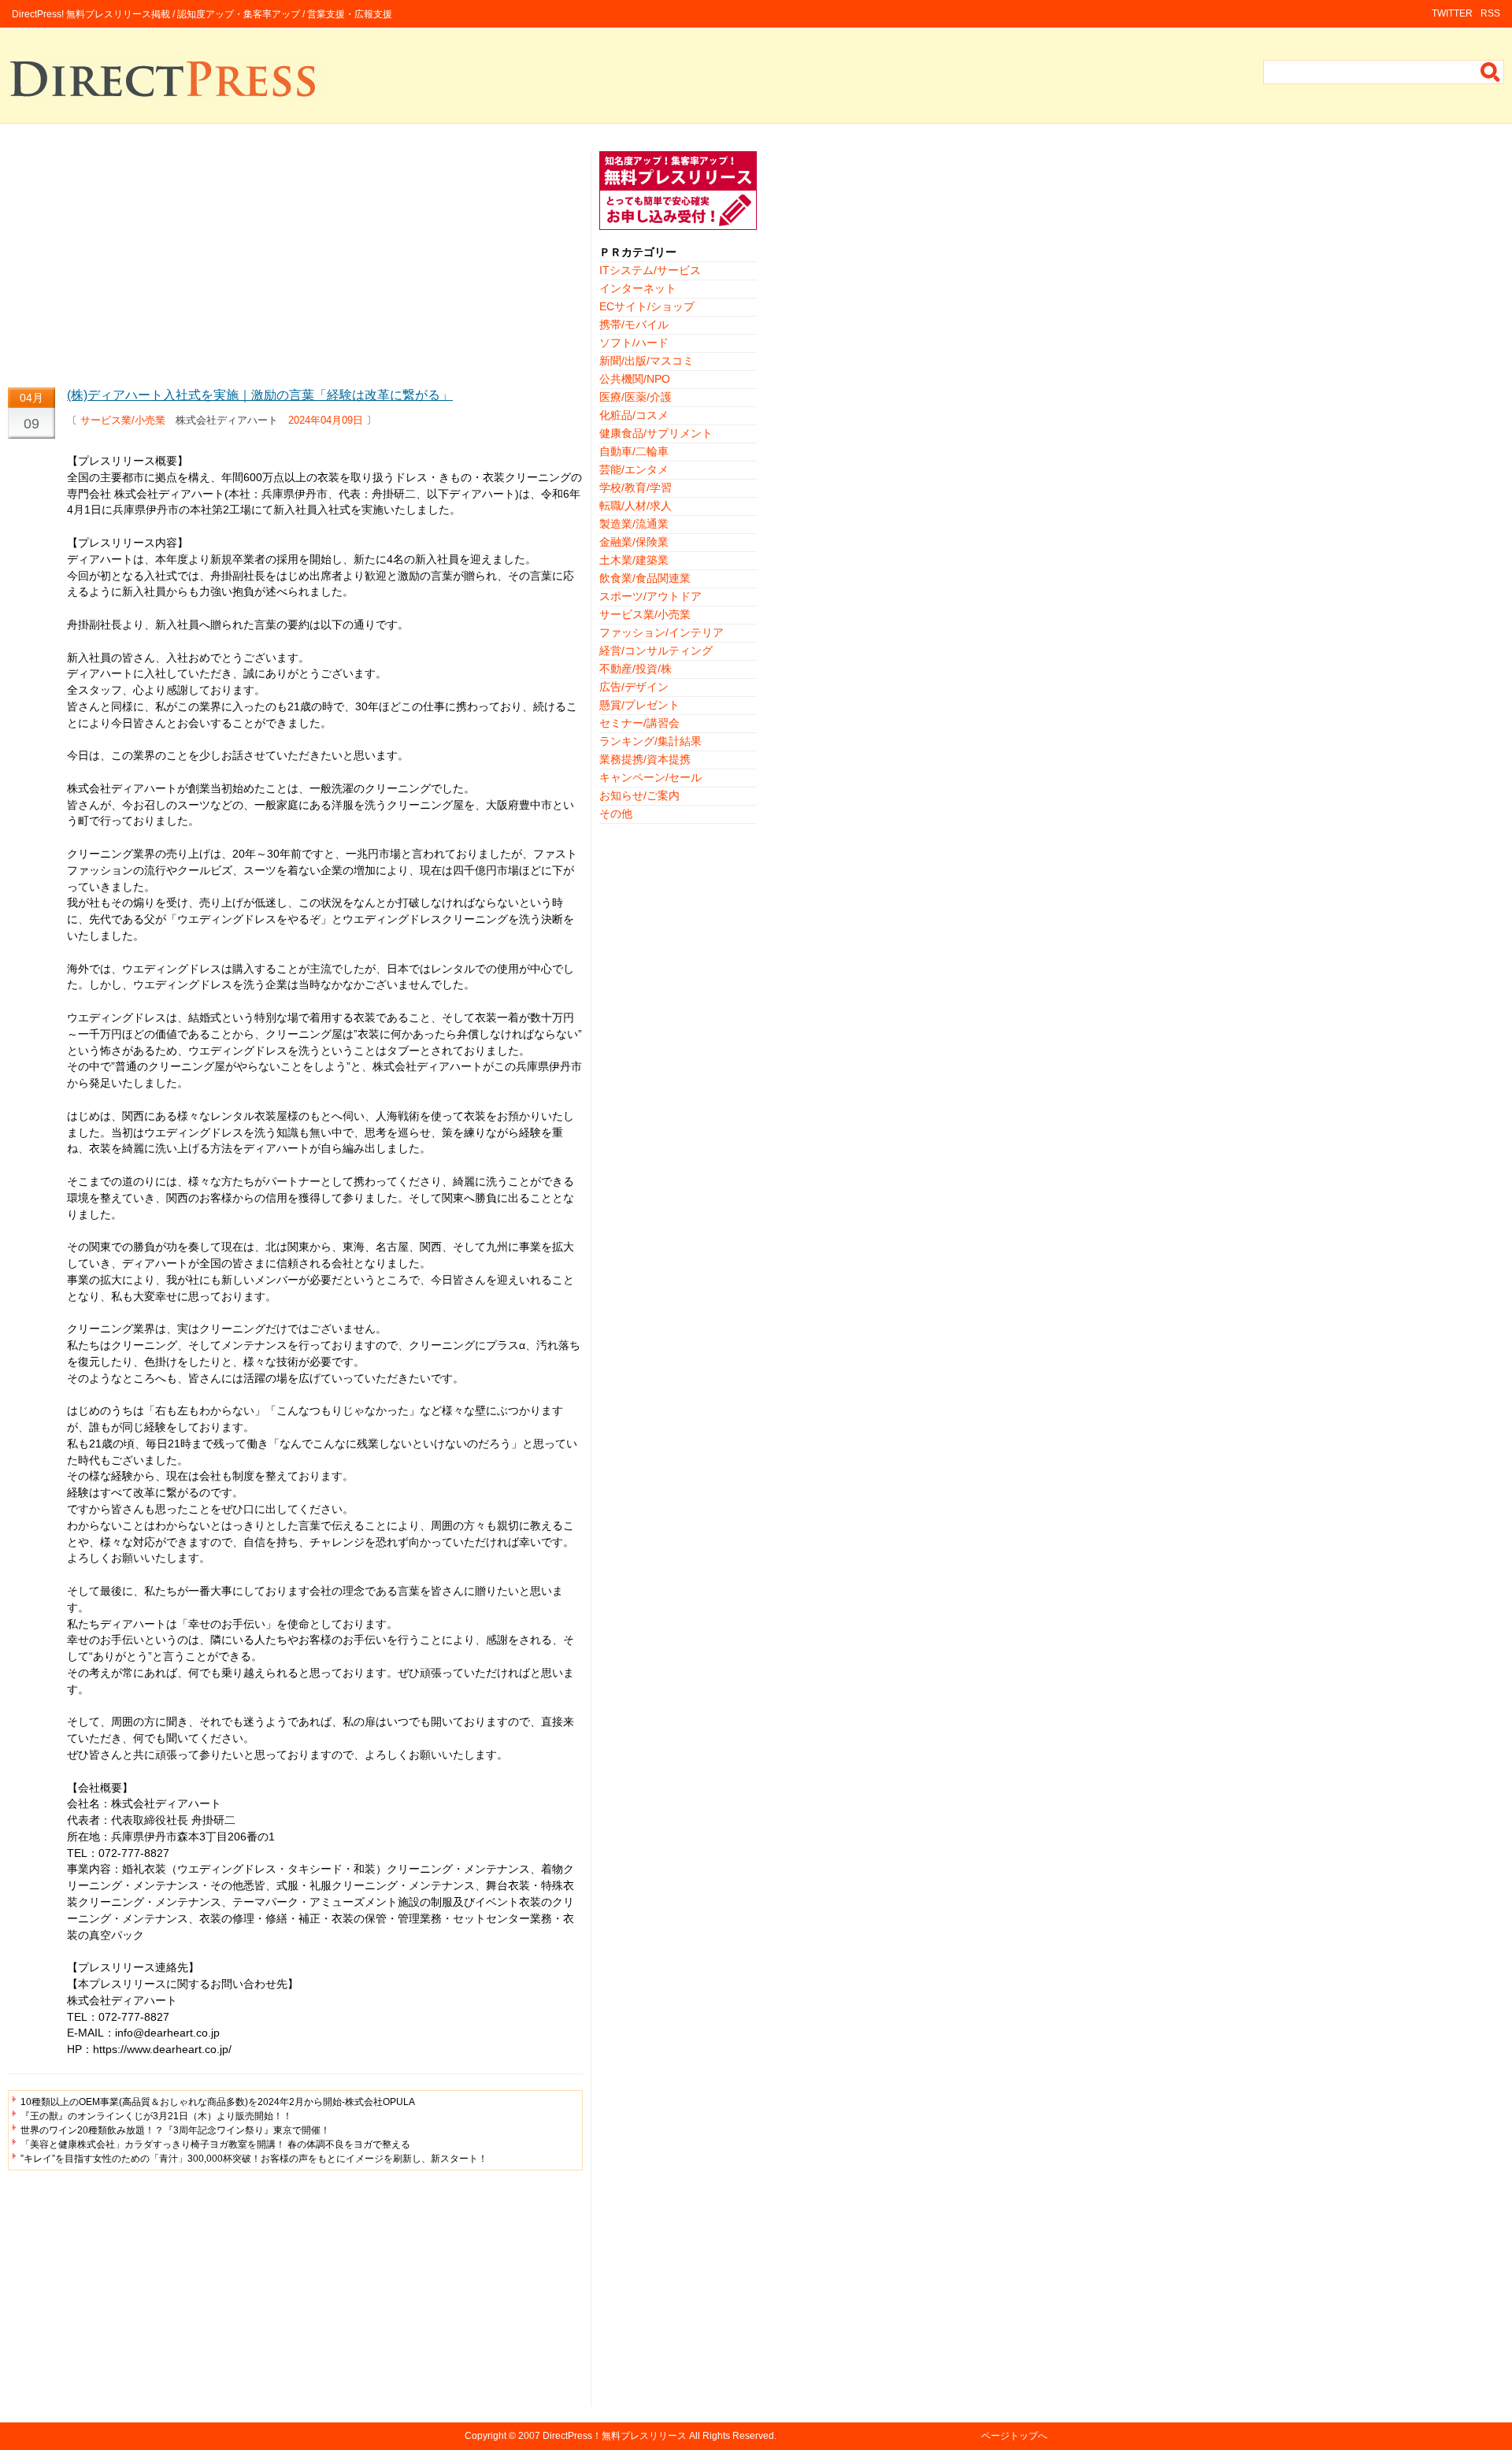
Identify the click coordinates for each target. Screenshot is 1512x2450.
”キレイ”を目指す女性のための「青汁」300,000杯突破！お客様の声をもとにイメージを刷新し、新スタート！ (254, 2159)
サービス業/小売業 (123, 420)
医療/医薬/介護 (636, 397)
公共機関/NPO (635, 379)
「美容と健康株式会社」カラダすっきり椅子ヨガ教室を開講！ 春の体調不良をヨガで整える (215, 2144)
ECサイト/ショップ (647, 306)
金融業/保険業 (634, 542)
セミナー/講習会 (639, 723)
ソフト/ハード (634, 343)
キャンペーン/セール (650, 777)
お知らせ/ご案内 (639, 795)
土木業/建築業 (634, 560)
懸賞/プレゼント (639, 705)
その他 (616, 814)
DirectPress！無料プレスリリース (615, 2436)
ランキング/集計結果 (650, 741)
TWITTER (1452, 13)
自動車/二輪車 (634, 451)
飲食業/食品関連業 (645, 578)
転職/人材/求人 (636, 506)
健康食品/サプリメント (656, 433)
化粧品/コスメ (634, 415)
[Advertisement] (295, 261)
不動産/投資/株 (636, 669)
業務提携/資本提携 (645, 759)
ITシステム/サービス (650, 270)
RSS (1490, 13)
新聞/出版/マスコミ (647, 361)
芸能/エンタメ (634, 469)
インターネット (638, 288)
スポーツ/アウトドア (650, 596)
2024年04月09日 (326, 420)
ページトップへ (1014, 2436)
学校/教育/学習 (636, 487)
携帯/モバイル (634, 324)
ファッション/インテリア (661, 632)
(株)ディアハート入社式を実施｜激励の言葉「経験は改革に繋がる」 (260, 395)
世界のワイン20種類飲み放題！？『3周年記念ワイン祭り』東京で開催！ (175, 2130)
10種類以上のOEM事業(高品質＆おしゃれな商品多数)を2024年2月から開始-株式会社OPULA (218, 2102)
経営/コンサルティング (656, 650)
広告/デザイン (634, 687)
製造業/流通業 (634, 524)
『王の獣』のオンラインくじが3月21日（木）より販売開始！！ (156, 2116)
